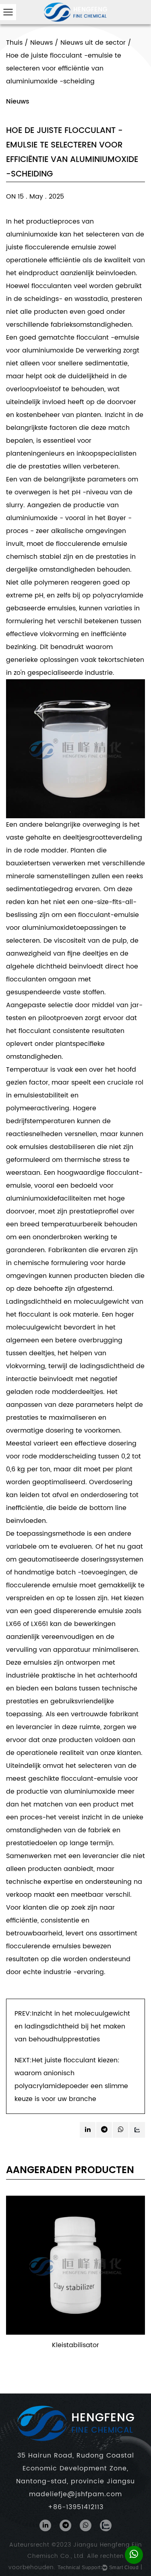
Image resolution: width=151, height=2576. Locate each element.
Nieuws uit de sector (93, 43)
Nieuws (41, 43)
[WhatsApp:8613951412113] (134, 2555)
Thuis (14, 43)
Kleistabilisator (75, 2345)
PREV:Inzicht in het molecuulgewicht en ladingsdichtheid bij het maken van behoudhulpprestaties (72, 2026)
